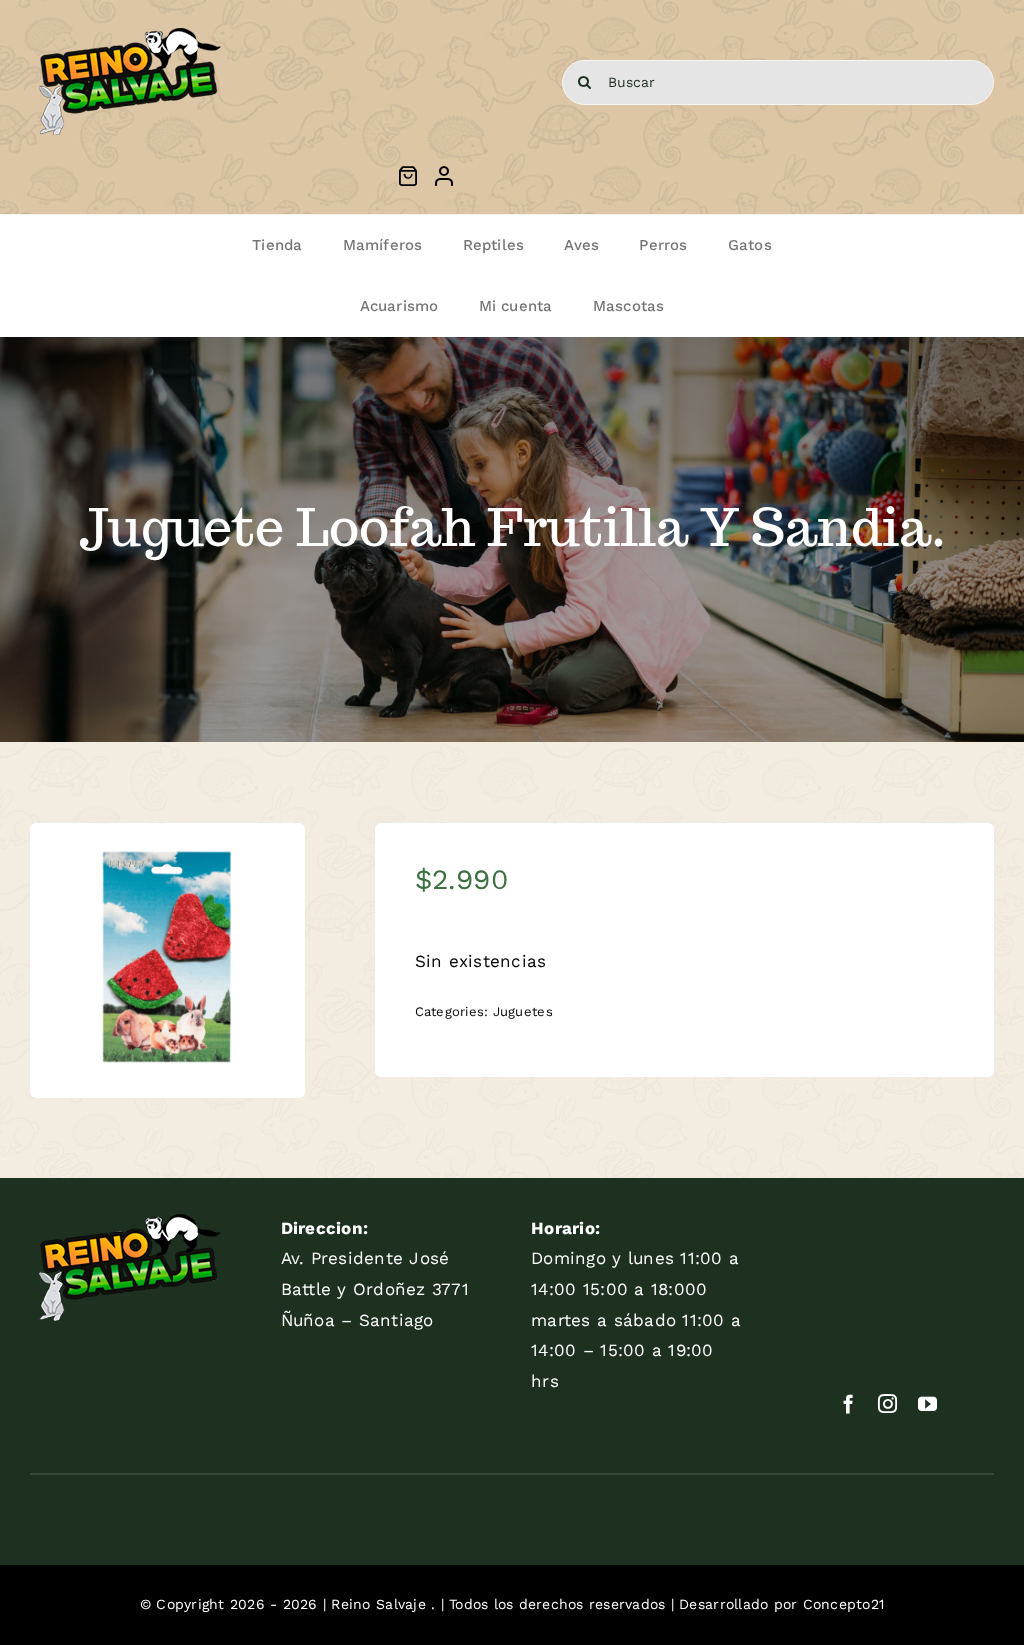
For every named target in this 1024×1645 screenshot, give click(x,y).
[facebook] (848, 1403)
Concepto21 (844, 1604)
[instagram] (887, 1403)
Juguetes (523, 1011)
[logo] (129, 28)
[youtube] (927, 1403)
